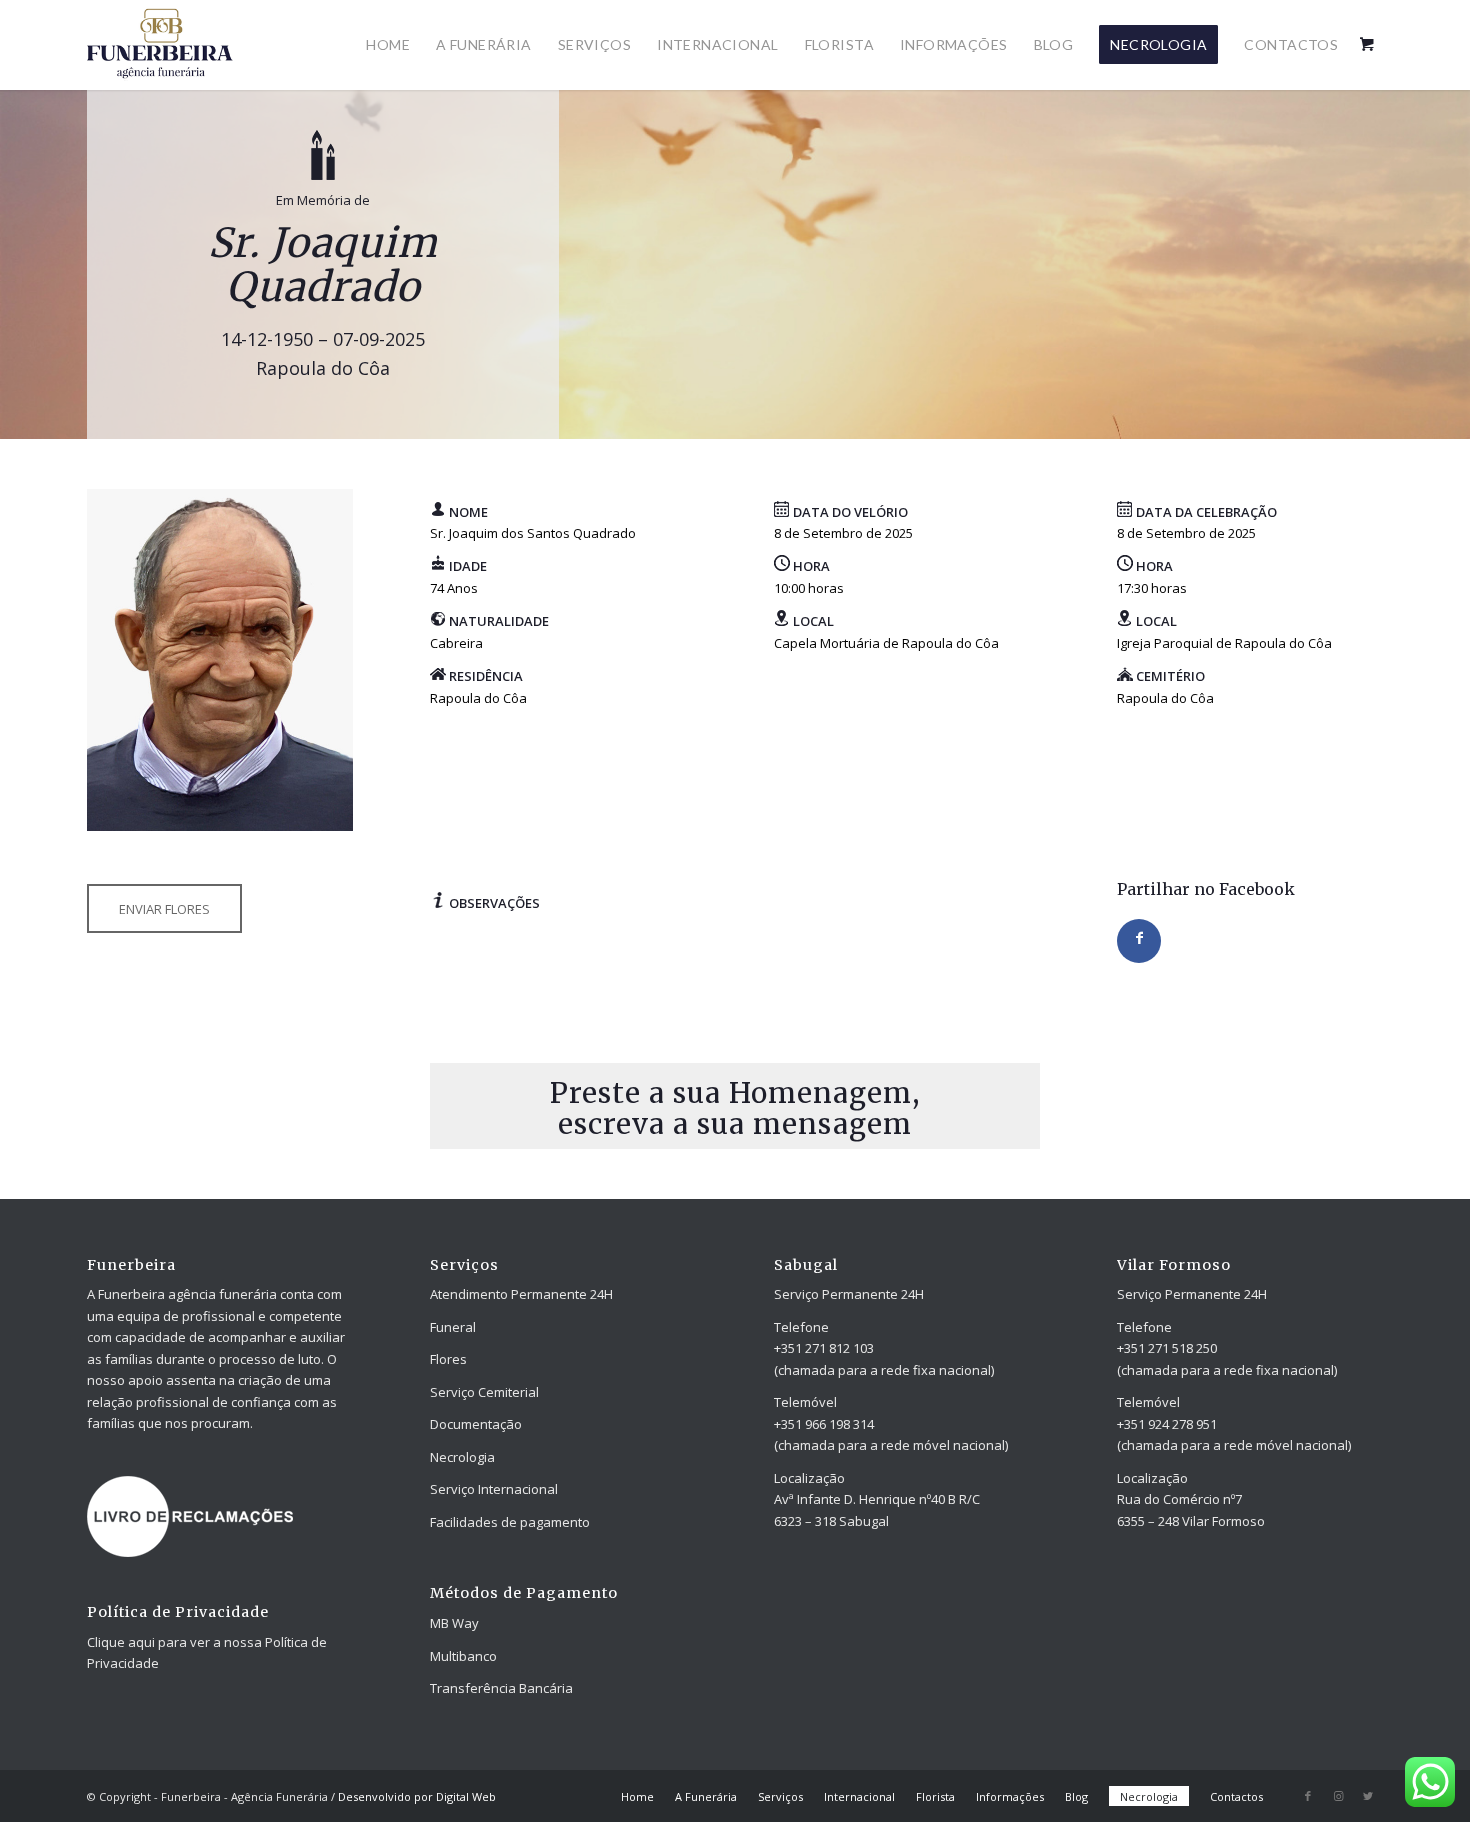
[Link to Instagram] (1338, 1796)
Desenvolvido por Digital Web (417, 1796)
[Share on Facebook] (1139, 941)
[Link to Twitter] (1368, 1796)
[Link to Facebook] (1308, 1796)
